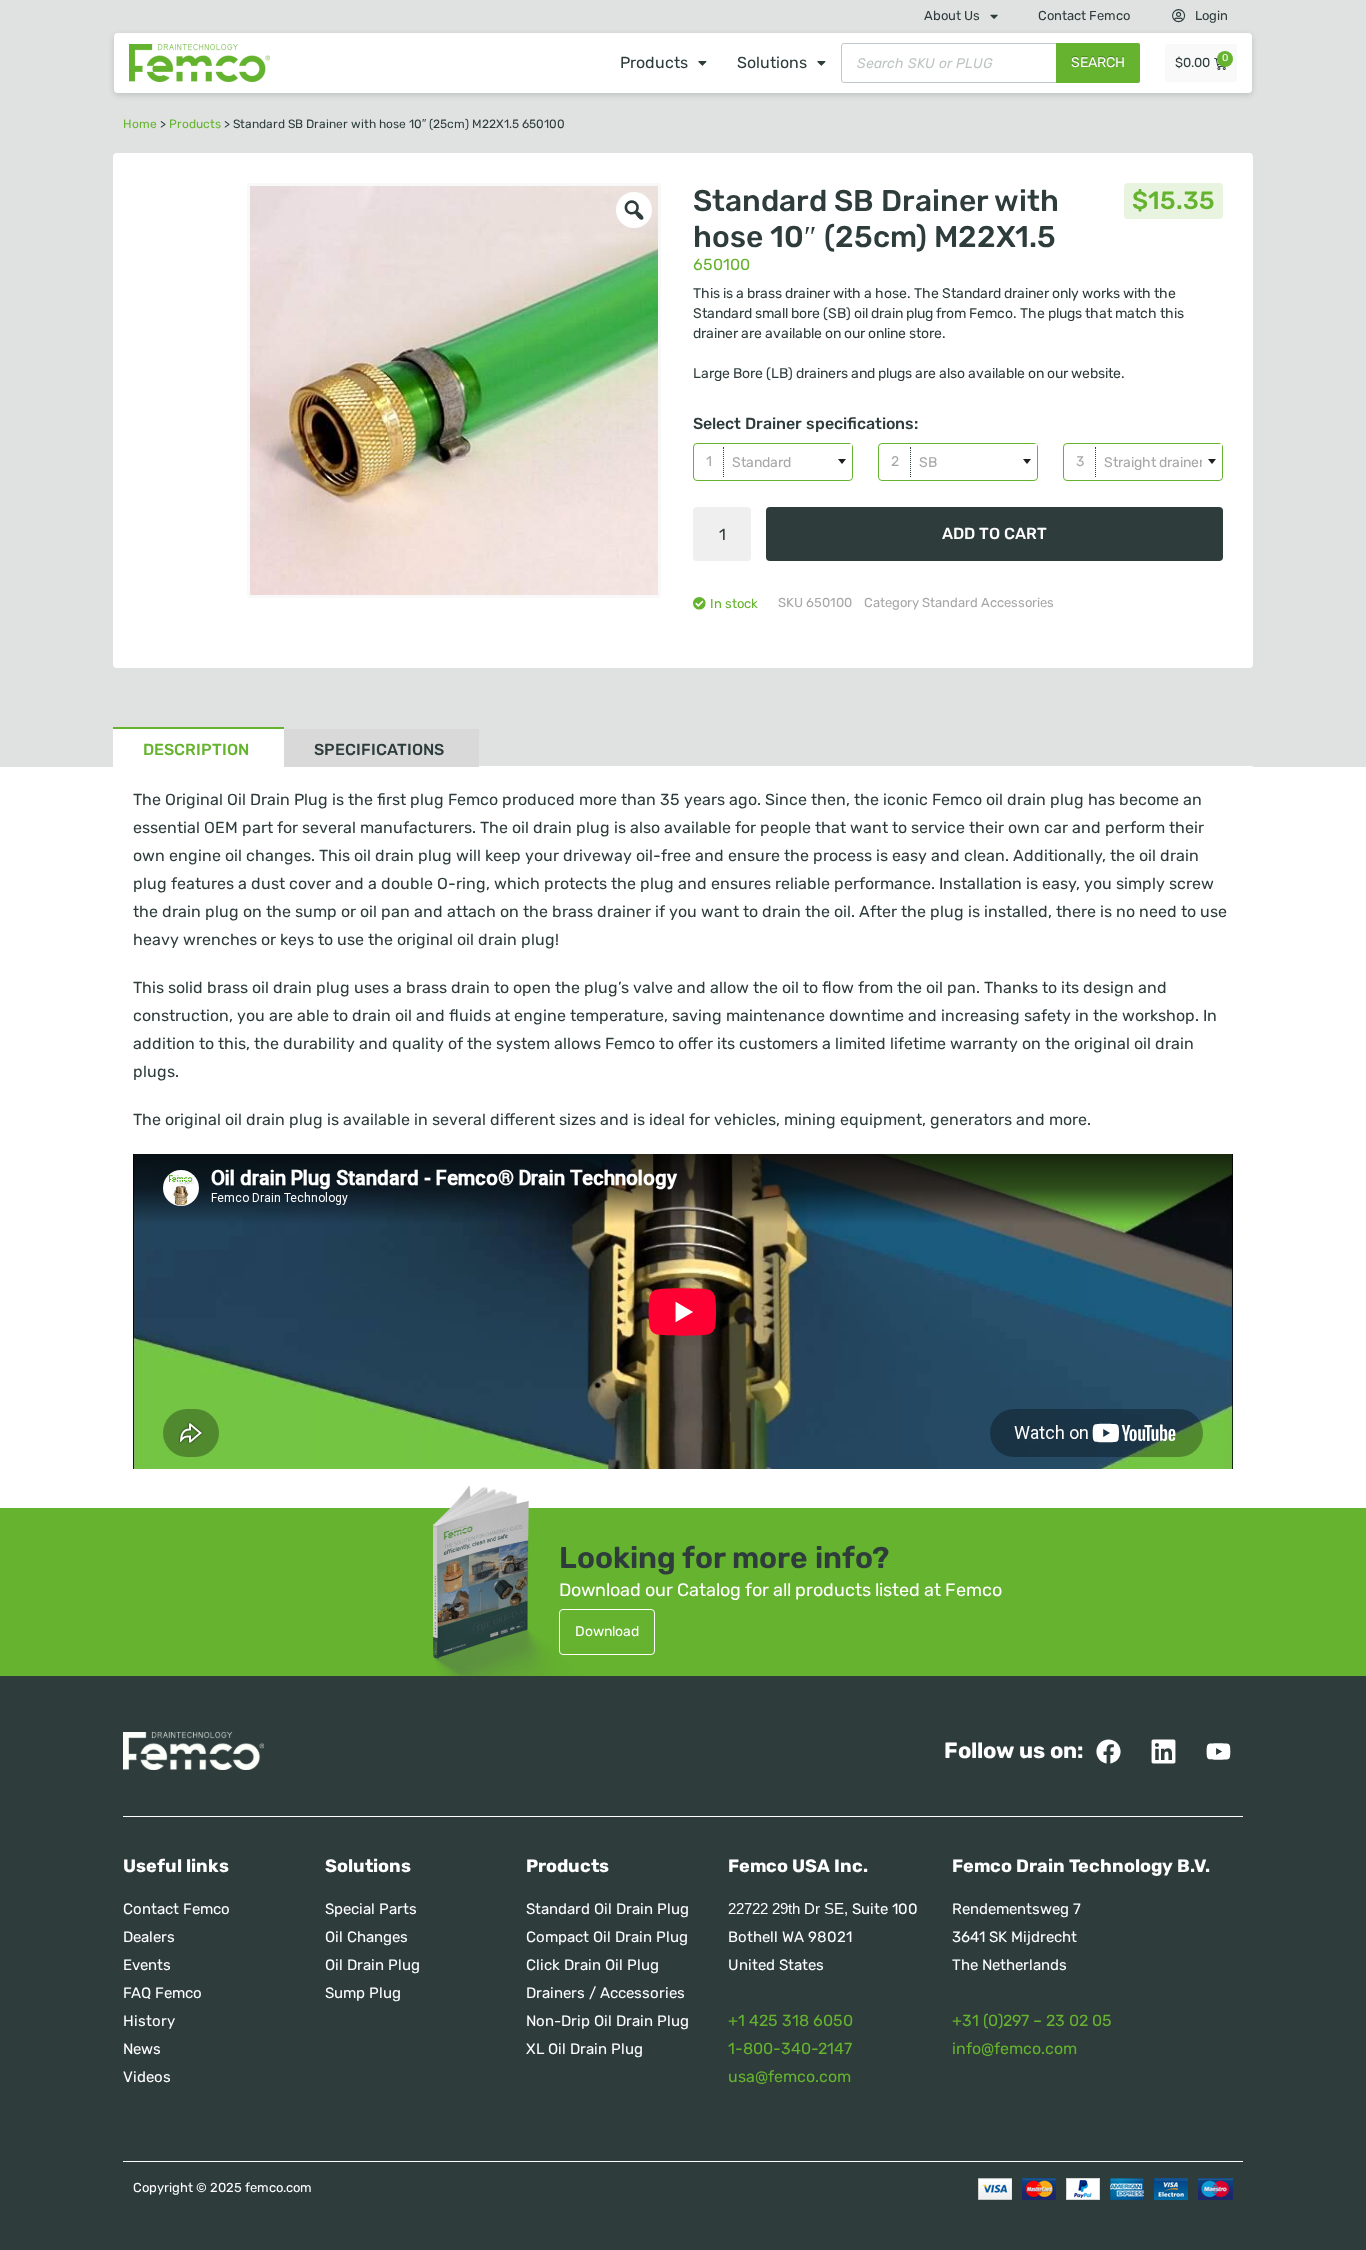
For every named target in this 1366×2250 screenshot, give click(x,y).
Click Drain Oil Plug (592, 1965)
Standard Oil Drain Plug (607, 1909)
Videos (147, 2077)
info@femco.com (1014, 2048)
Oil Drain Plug (372, 1965)
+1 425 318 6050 (790, 2020)
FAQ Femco (162, 1993)
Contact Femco (1084, 15)
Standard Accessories (988, 602)
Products (654, 62)
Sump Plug (363, 1993)
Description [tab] (196, 749)
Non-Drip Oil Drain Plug (607, 2021)
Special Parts (371, 1909)
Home (140, 124)
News (142, 2049)
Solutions (772, 62)
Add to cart (994, 533)
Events (147, 1965)
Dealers (149, 1937)
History (149, 2021)
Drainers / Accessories (605, 1993)
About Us (952, 15)
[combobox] (773, 462)
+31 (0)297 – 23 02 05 (1032, 2020)
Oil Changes (366, 1937)
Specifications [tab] (379, 749)
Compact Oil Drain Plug (607, 1937)
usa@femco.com (789, 2076)
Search (1098, 62)
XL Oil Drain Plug (584, 2049)
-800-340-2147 (793, 2048)
